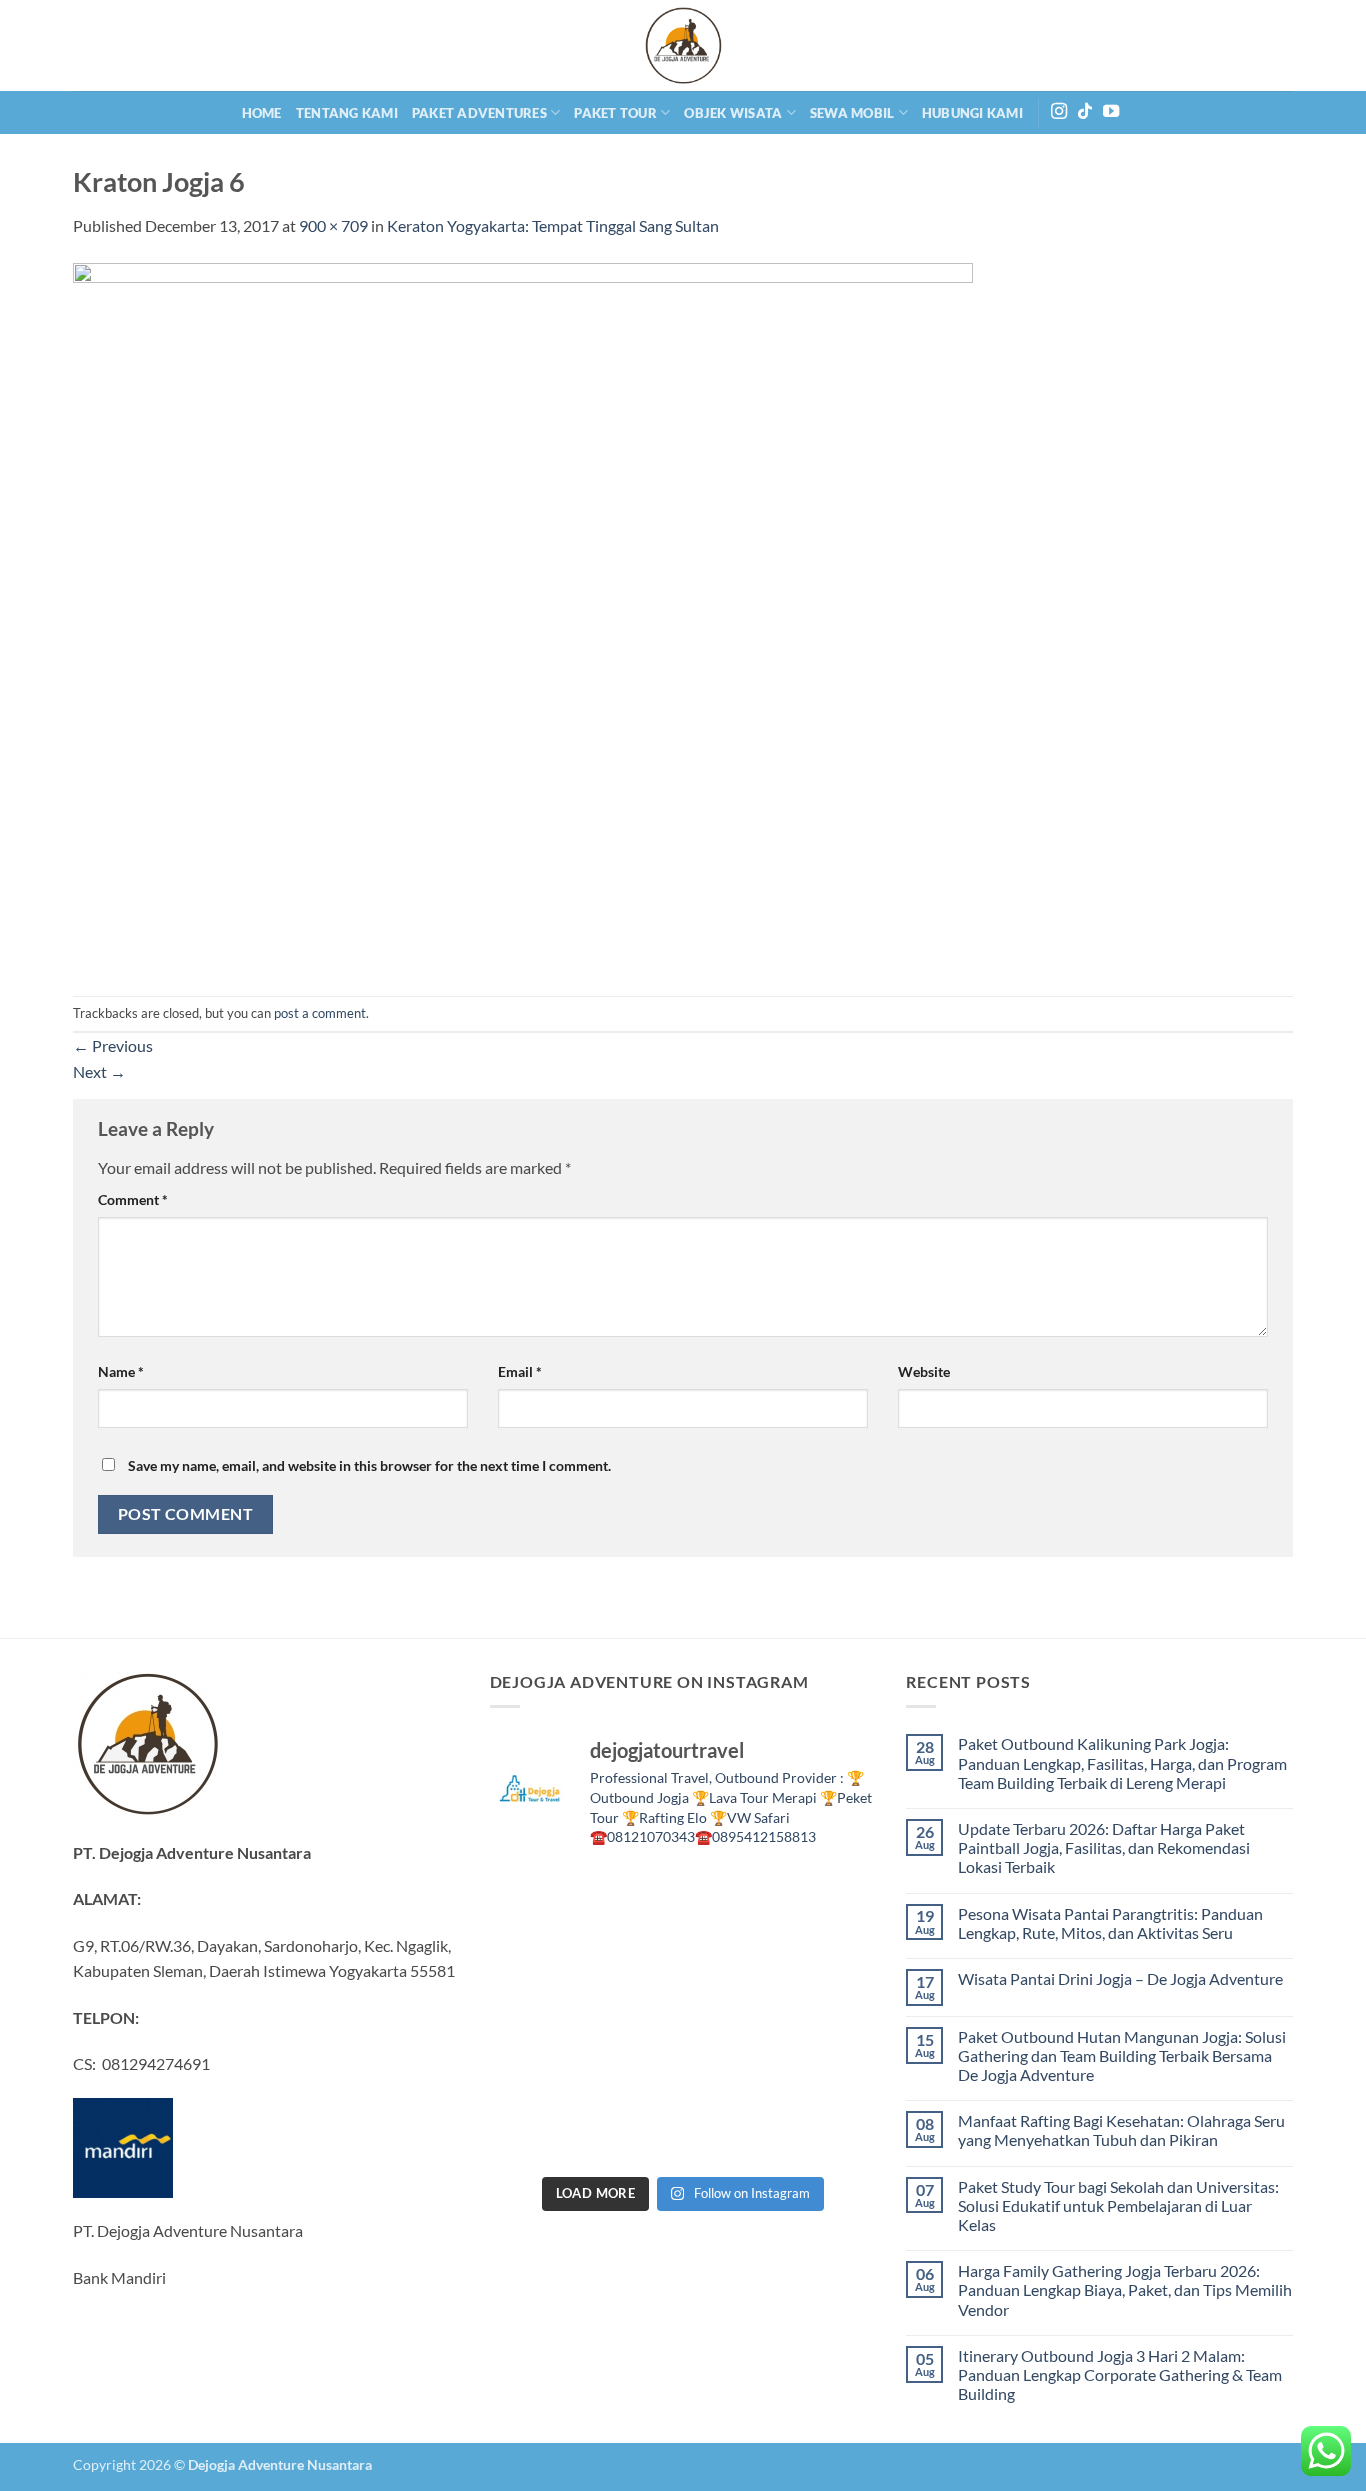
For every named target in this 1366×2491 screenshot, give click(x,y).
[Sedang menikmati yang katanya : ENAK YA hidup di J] (732, 1896)
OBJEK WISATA (733, 113)
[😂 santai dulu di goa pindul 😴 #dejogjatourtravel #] (534, 1896)
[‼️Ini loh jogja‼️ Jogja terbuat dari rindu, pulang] (732, 2016)
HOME (262, 113)
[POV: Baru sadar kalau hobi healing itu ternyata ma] (534, 1956)
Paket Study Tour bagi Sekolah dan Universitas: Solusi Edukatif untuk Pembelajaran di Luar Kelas (1118, 2205)
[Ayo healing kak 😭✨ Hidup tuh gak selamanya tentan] (831, 1896)
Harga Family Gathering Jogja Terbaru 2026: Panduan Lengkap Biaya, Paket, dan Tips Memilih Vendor (1125, 2289)
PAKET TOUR (615, 113)
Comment (133, 1199)
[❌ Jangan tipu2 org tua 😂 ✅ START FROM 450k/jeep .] (534, 2076)
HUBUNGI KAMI (972, 113)
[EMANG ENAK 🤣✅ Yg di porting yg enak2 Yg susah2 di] (633, 2135)
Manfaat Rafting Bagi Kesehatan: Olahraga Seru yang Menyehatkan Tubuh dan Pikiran (1121, 2130)
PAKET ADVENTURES (479, 113)
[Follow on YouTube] (1111, 112)
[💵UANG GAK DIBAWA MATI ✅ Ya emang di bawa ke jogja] (633, 2076)
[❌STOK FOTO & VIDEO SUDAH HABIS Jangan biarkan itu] (831, 2016)
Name (121, 1371)
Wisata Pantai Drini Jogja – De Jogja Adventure (1120, 1978)
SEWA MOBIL (852, 113)
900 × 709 (333, 225)
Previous (113, 1045)
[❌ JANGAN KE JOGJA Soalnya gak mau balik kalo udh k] (534, 2016)
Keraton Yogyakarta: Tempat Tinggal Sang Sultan (553, 225)
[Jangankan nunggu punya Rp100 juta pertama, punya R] (633, 1956)
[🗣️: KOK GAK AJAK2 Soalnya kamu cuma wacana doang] (534, 2135)
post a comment (320, 1013)
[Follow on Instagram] (1059, 112)
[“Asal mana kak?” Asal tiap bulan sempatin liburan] (633, 1896)
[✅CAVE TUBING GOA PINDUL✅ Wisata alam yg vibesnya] (831, 2076)
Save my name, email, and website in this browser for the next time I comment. (369, 1465)
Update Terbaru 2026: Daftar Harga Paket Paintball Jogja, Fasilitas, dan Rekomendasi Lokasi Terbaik (1104, 1847)
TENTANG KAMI (347, 113)
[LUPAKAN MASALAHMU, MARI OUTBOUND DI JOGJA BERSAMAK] (831, 1956)
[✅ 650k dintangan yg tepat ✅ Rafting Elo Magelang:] (732, 2076)
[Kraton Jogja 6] (523, 614)
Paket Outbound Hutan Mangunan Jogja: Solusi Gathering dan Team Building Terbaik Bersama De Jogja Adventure (1122, 2055)
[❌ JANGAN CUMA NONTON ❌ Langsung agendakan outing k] (831, 2135)
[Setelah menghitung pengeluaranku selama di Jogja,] (732, 1956)
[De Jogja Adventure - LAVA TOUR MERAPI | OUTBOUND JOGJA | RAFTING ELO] (683, 45)
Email (520, 1371)
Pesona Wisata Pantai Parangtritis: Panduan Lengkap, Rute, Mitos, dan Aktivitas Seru (1110, 1923)
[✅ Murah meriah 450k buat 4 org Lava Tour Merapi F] (732, 2135)
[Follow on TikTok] (1085, 112)
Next (99, 1071)
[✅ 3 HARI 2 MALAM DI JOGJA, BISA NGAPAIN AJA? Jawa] (633, 2016)
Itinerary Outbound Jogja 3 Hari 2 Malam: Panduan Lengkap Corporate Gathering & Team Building (1120, 2374)
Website (924, 1371)
